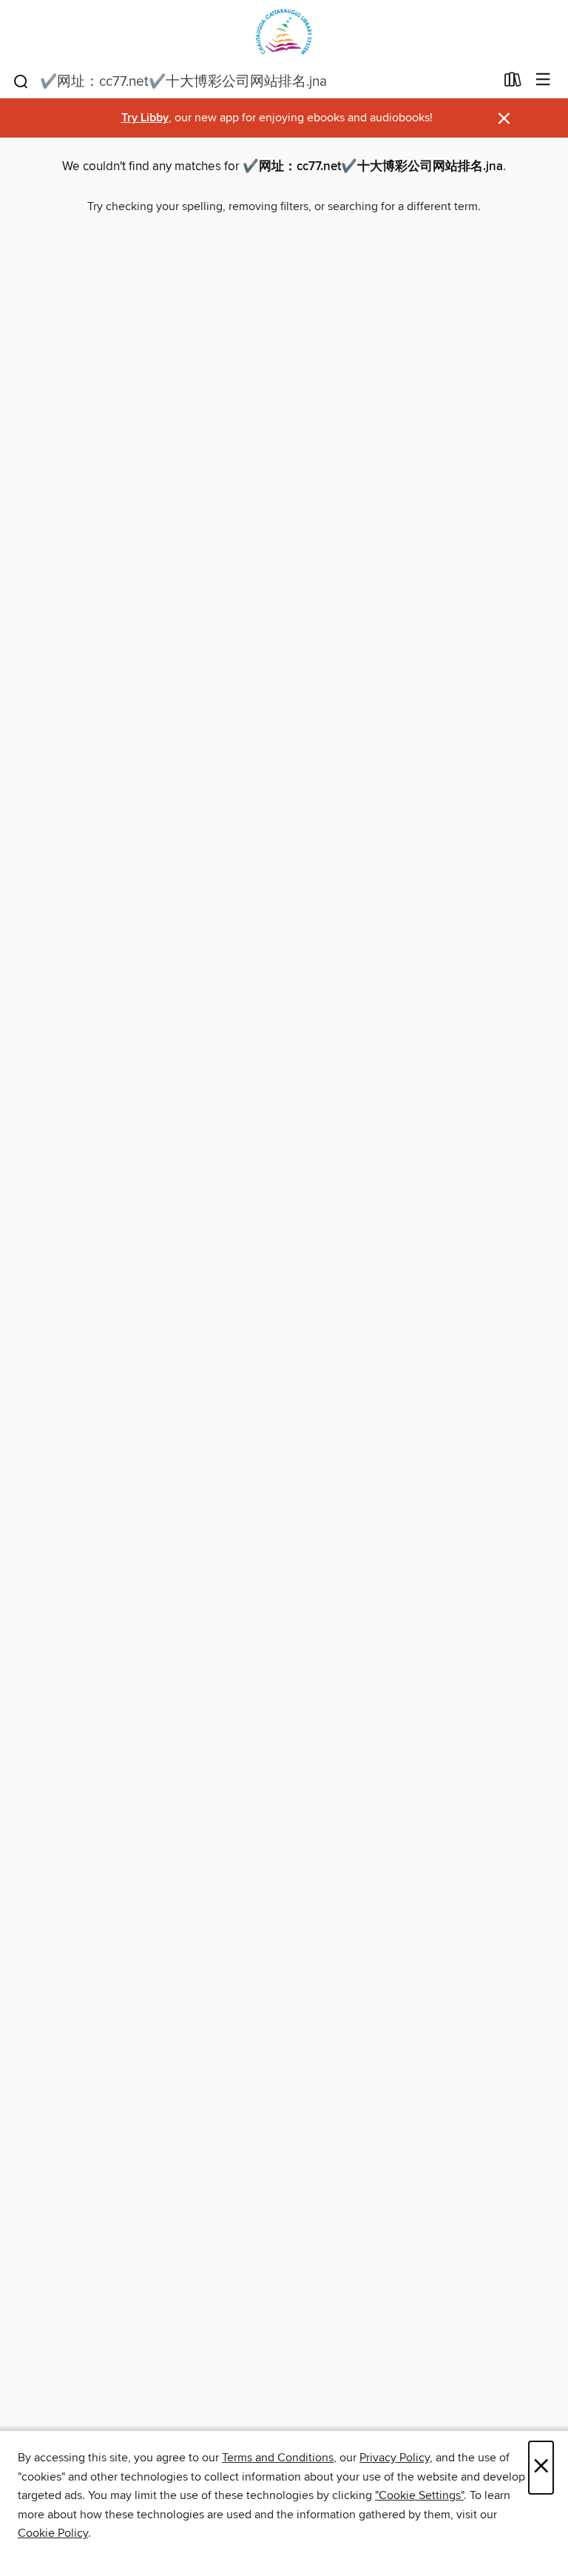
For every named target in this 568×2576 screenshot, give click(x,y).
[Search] (21, 81)
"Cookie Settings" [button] (419, 2495)
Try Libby (145, 118)
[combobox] (253, 81)
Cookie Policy (53, 2533)
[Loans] (513, 83)
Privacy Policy (395, 2458)
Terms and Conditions (278, 2458)
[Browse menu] (543, 80)
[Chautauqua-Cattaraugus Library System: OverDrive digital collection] (284, 31)
